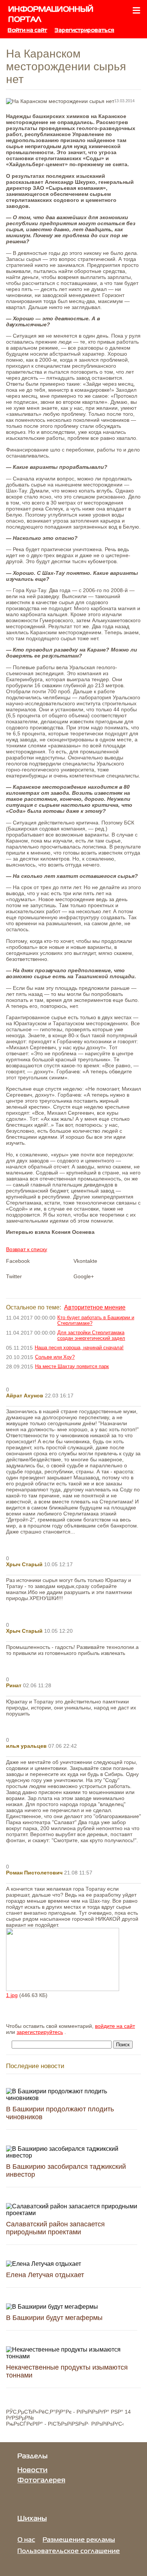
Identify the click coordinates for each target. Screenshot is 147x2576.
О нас (26, 2540)
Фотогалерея (41, 2481)
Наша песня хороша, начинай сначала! (79, 1348)
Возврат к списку (27, 1249)
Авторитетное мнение (95, 1307)
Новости (32, 2470)
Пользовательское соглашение (69, 2551)
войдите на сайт (115, 2026)
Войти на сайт (27, 30)
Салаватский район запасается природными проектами (55, 2228)
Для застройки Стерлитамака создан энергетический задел (91, 1335)
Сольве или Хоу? (55, 1357)
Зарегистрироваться (84, 30)
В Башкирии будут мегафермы (54, 2318)
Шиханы (32, 2519)
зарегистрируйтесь (40, 2032)
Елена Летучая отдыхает (45, 2275)
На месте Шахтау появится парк (72, 1366)
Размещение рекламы (79, 2540)
